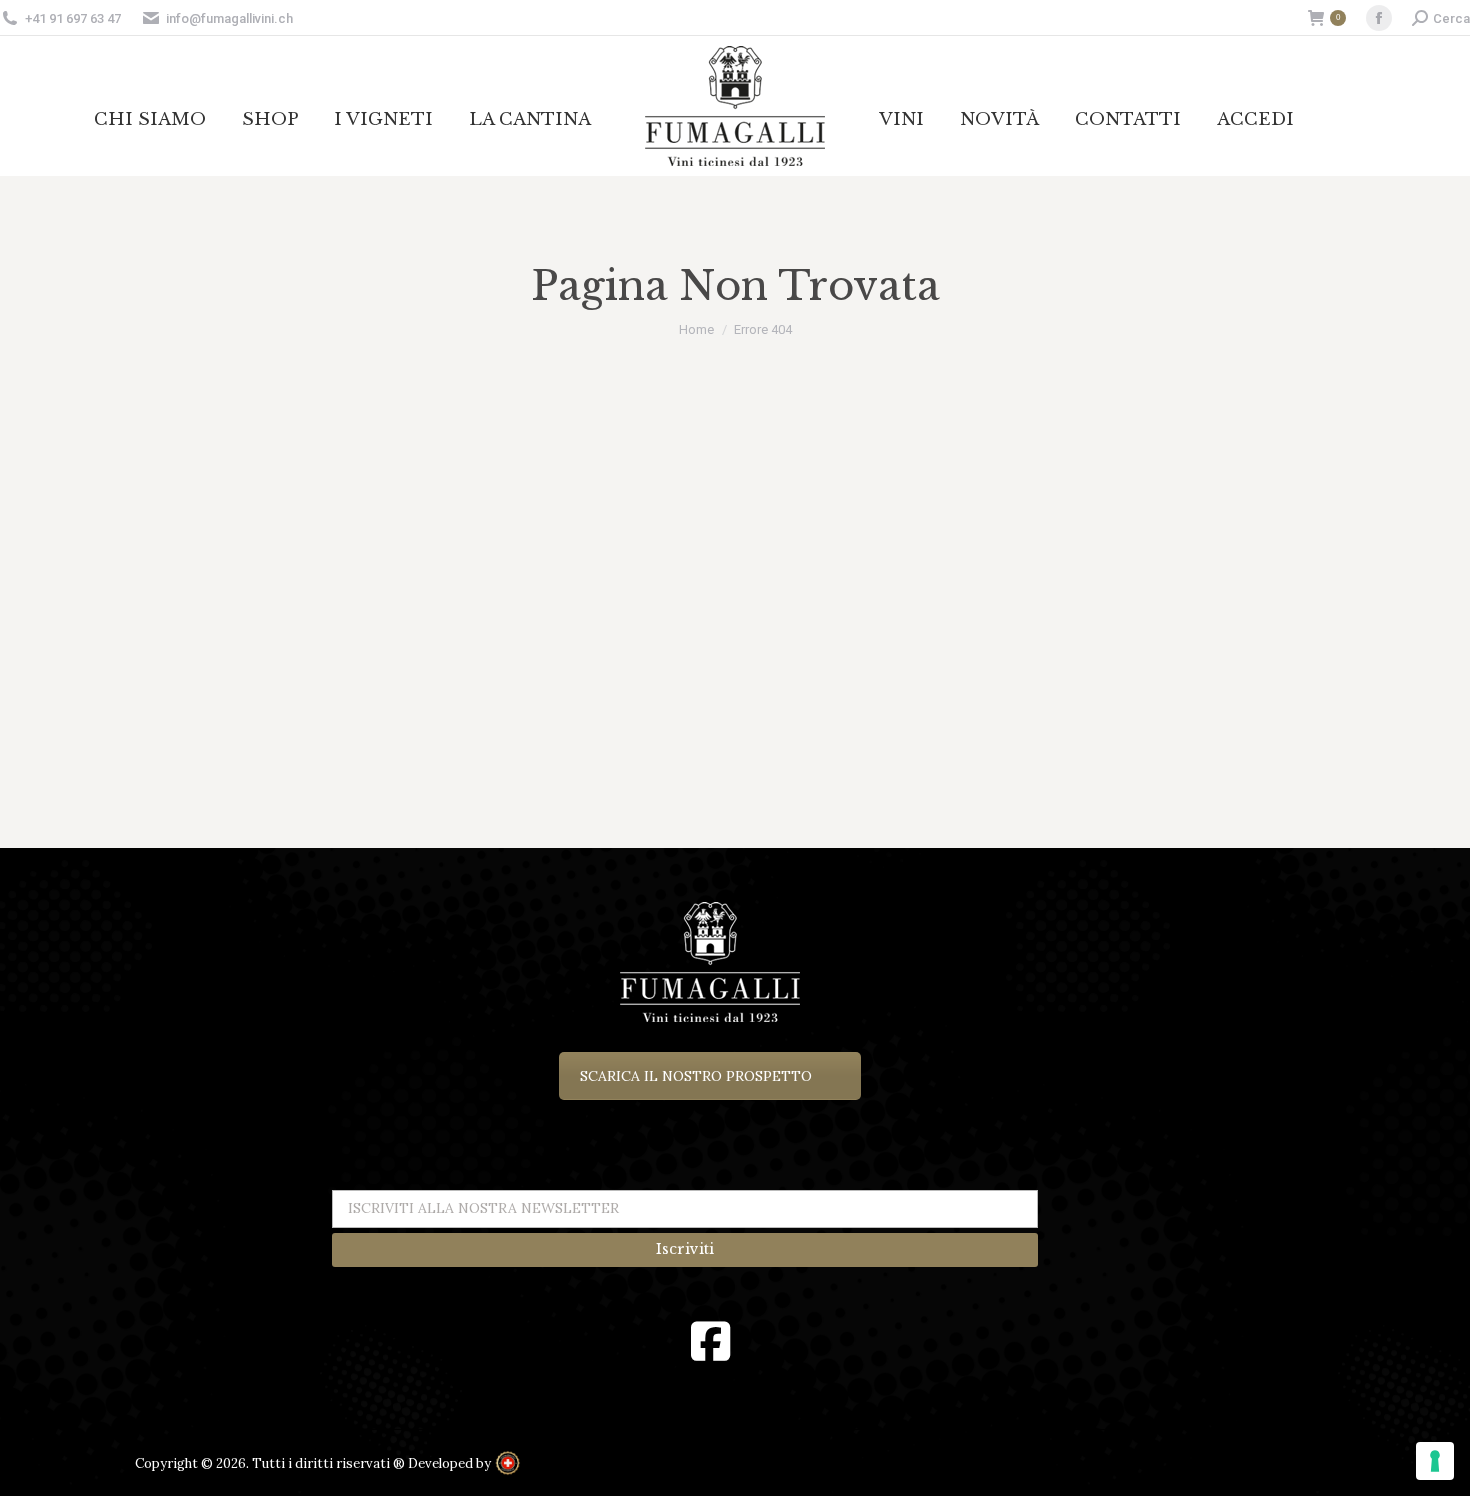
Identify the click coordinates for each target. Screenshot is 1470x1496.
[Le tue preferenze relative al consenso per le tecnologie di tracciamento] (1435, 1461)
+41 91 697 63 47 (73, 18)
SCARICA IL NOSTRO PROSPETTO (696, 1076)
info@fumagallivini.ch (229, 18)
